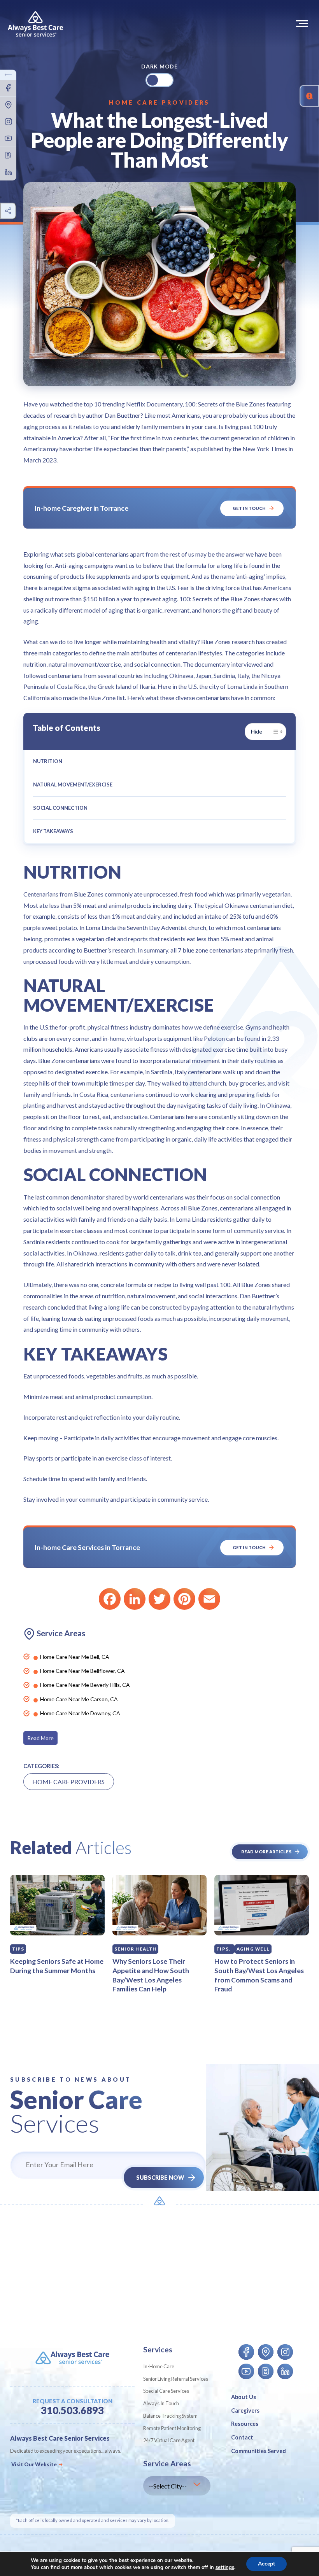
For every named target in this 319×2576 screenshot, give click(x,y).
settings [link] (225, 2567)
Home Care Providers (159, 102)
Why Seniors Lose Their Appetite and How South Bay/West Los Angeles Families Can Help (151, 1975)
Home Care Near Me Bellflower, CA (82, 1671)
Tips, (223, 1949)
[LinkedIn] (135, 1599)
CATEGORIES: (41, 1766)
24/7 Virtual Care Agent (169, 2440)
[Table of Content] (277, 732)
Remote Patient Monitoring (172, 2428)
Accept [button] (266, 2564)
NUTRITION (48, 761)
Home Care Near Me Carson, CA (79, 1699)
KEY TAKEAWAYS (53, 831)
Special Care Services (166, 2391)
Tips (18, 1949)
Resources (245, 2424)
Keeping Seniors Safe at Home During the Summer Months (57, 1966)
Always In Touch (161, 2403)
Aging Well (253, 1949)
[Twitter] (159, 1599)
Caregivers (245, 2411)
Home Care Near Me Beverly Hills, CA (85, 1685)
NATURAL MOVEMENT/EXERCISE (73, 785)
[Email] (209, 1599)
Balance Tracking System (170, 2416)
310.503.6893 (72, 2411)
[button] (303, 23)
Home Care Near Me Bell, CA (75, 1657)
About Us (244, 2397)
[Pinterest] (184, 1599)
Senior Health (136, 1949)
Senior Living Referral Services (176, 2379)
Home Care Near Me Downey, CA (80, 1713)
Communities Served (259, 2451)
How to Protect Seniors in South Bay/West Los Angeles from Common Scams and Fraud (259, 1975)
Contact (242, 2437)
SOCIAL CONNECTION (60, 808)
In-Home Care (159, 2366)
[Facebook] (110, 1599)
